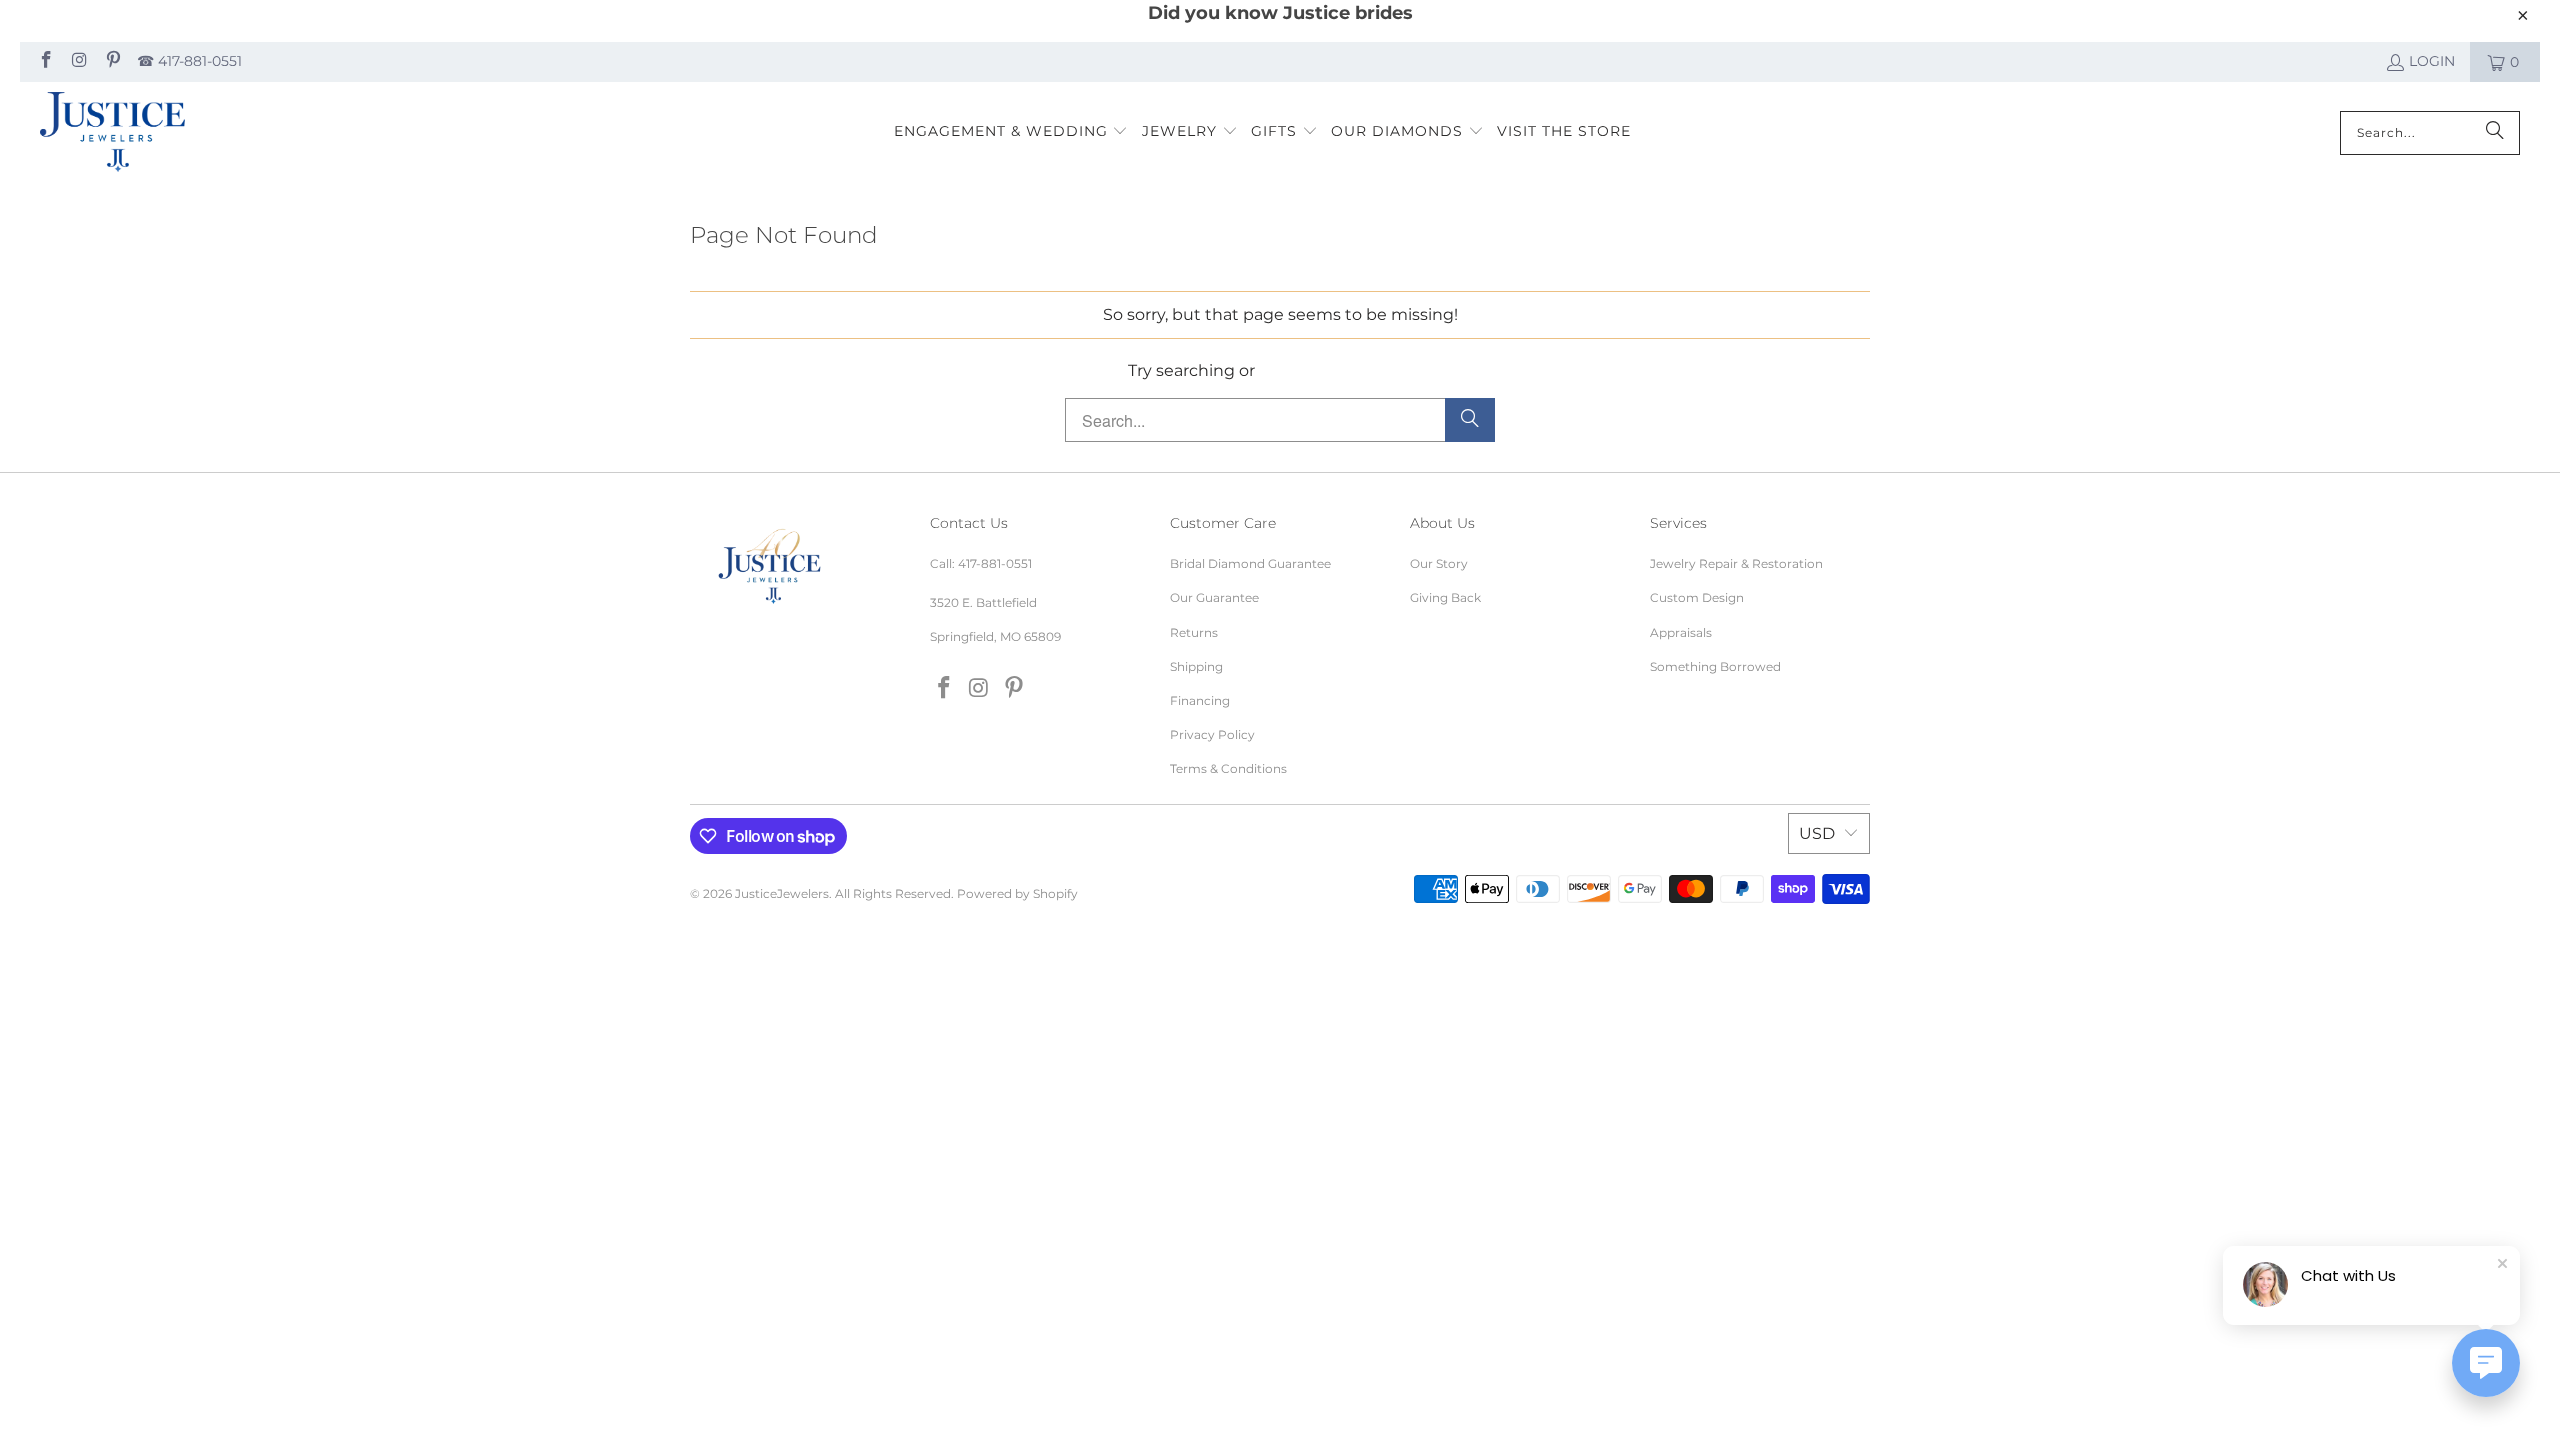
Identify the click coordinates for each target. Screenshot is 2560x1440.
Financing (1200, 700)
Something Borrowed (1715, 666)
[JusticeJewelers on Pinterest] (112, 62)
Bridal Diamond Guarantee (1250, 563)
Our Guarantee (1214, 597)
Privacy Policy (1212, 734)
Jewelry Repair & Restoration (1736, 563)
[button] (1011, 132)
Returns (1194, 632)
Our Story (1439, 563)
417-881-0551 (995, 563)
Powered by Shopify (1017, 893)
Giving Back (1445, 597)
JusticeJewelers (782, 893)
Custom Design (1697, 597)
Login (2432, 61)
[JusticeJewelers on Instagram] (79, 62)
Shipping (1196, 666)
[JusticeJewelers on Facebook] (45, 62)
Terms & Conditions (1228, 768)
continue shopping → (1346, 370)
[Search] (2495, 133)
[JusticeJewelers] (112, 133)
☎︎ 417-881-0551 (189, 61)
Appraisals (1681, 632)
